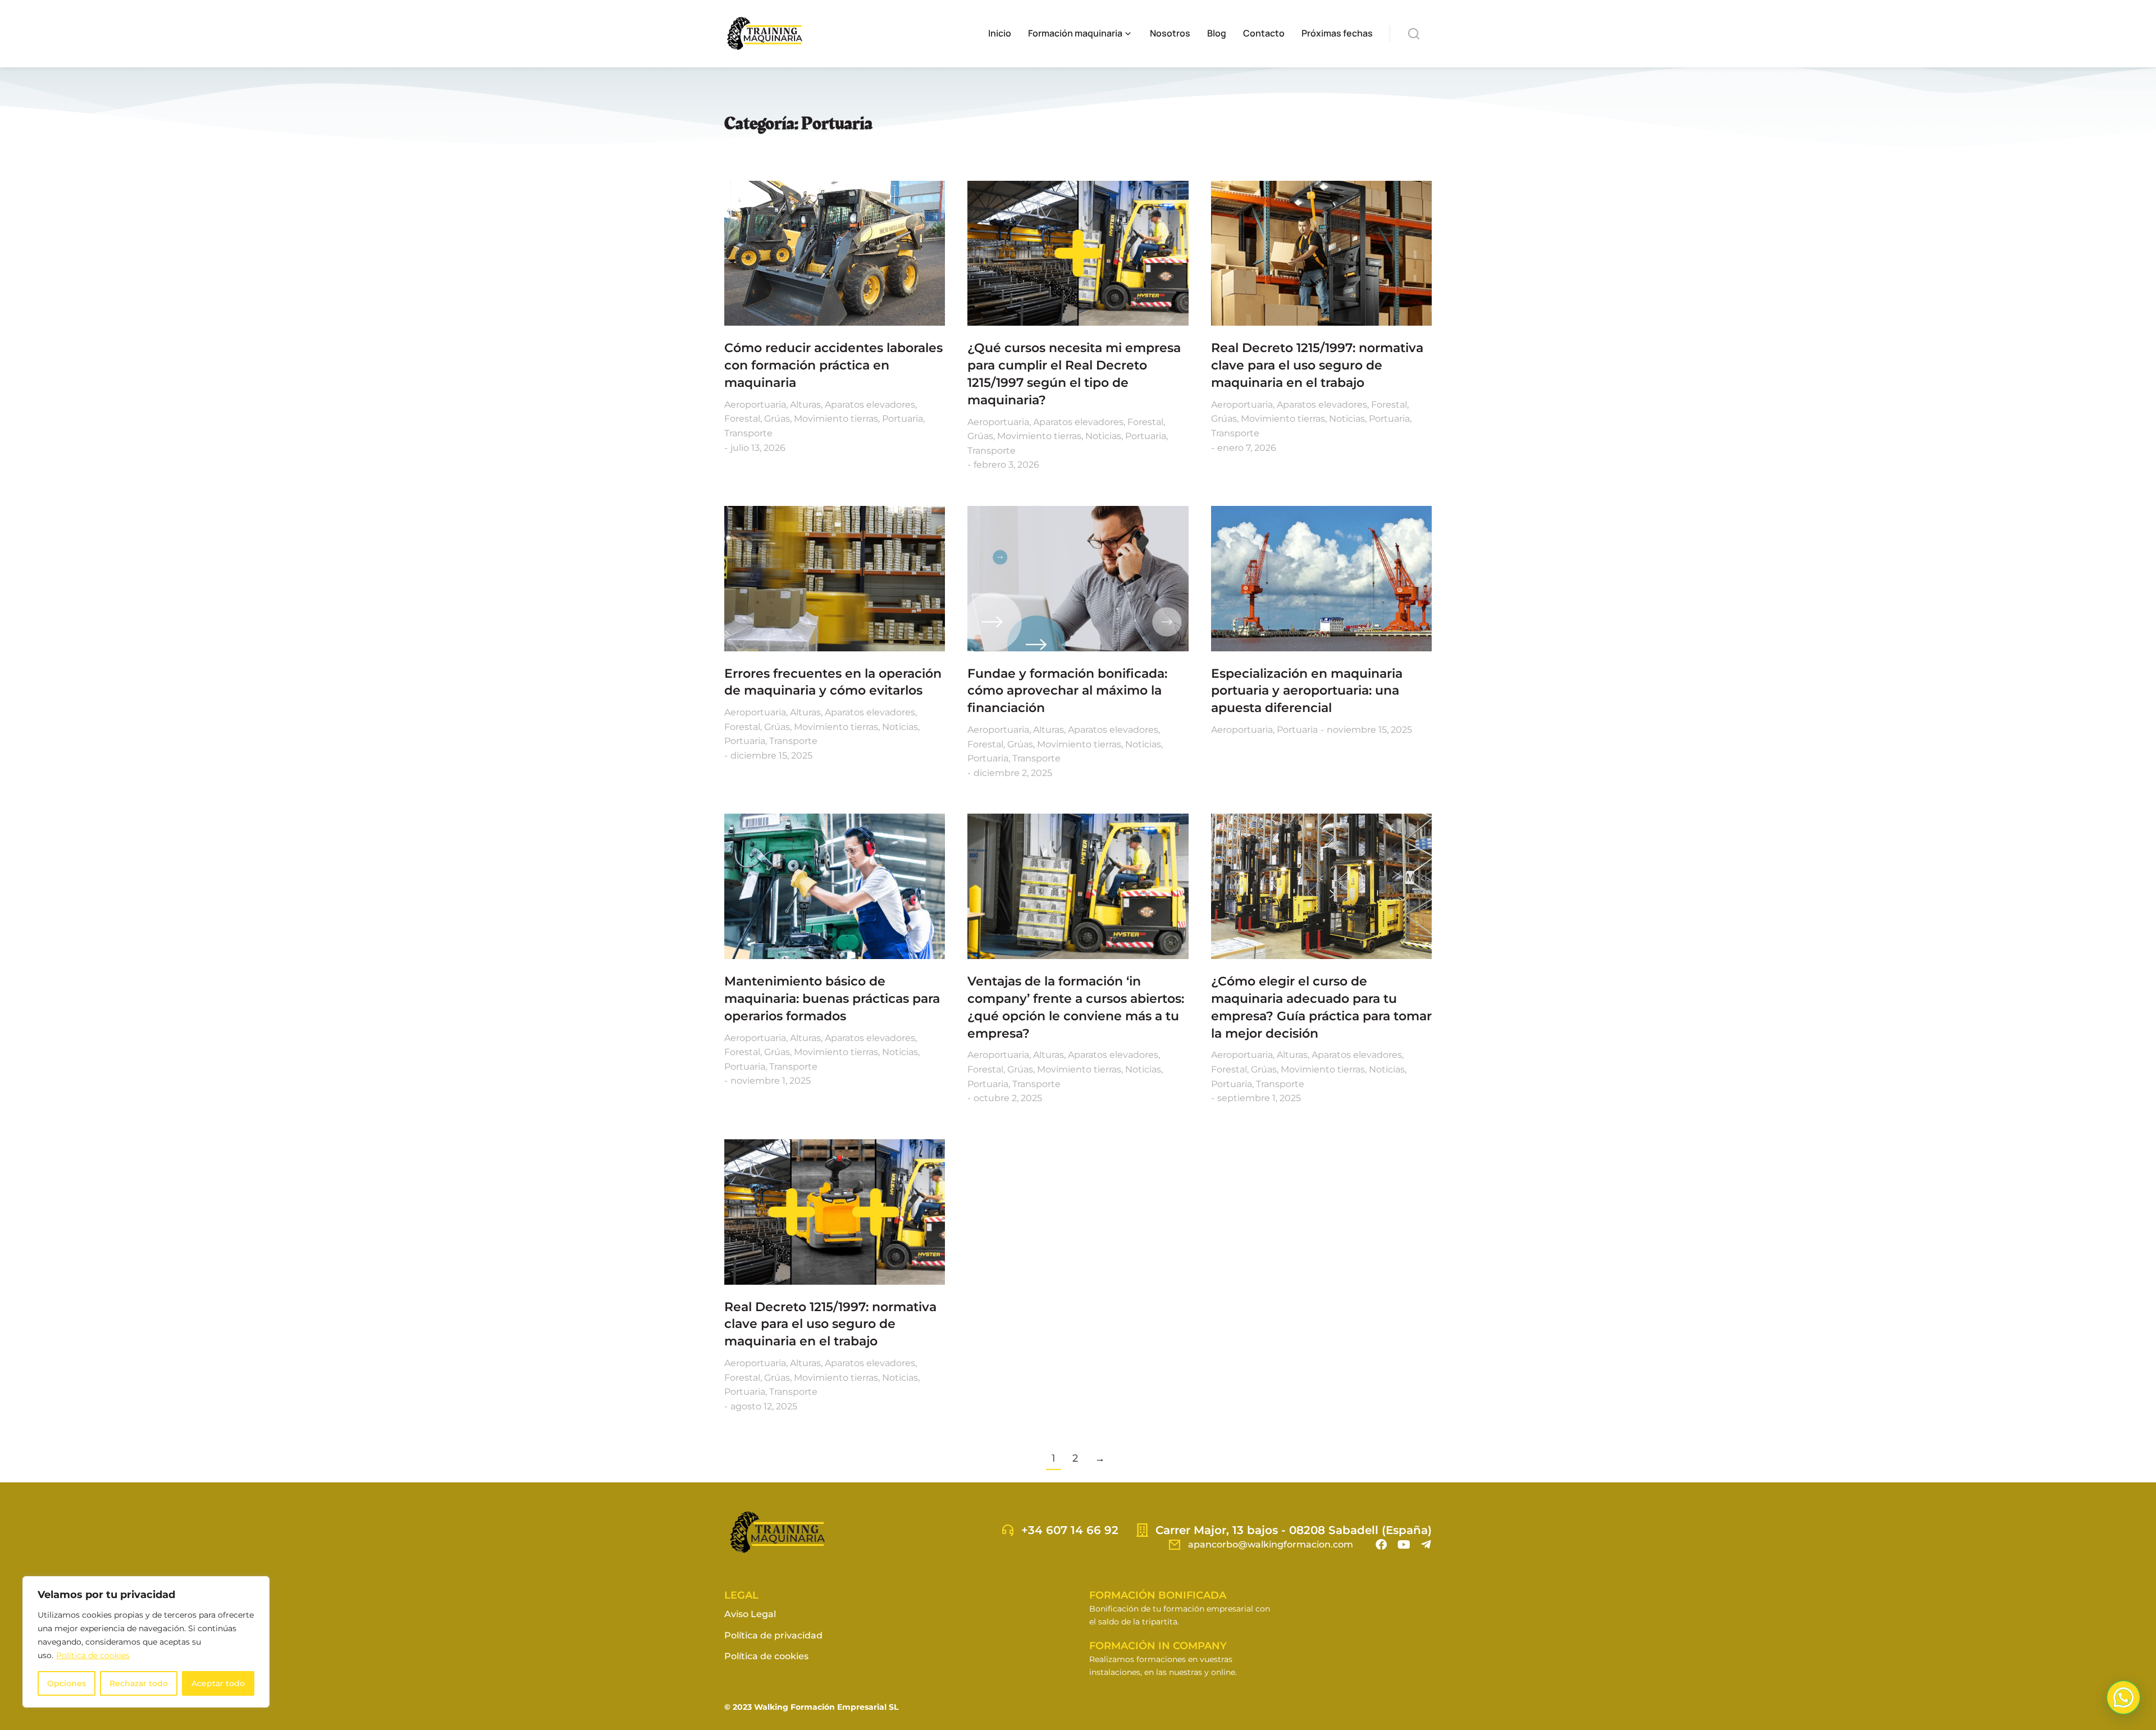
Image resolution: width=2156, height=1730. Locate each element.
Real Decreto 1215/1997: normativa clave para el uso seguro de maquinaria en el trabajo (1317, 365)
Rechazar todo (139, 1683)
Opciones (67, 1683)
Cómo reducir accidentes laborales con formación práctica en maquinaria (833, 365)
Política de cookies (93, 1655)
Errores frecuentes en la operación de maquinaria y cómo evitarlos (833, 682)
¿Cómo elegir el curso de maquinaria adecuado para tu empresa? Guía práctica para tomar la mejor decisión (1321, 1007)
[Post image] (835, 254)
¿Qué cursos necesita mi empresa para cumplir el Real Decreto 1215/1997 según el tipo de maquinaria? (1074, 374)
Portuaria (903, 419)
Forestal (742, 419)
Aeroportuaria (755, 405)
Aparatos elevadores (870, 405)
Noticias (1103, 436)
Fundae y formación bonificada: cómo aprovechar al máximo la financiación (1067, 691)
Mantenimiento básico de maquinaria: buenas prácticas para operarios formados (832, 999)
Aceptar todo (218, 1683)
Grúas (777, 419)
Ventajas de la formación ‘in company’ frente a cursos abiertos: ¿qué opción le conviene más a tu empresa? (1076, 1007)
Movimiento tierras (836, 419)
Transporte (748, 433)
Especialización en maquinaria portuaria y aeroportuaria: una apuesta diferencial (1307, 691)
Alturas (805, 405)
